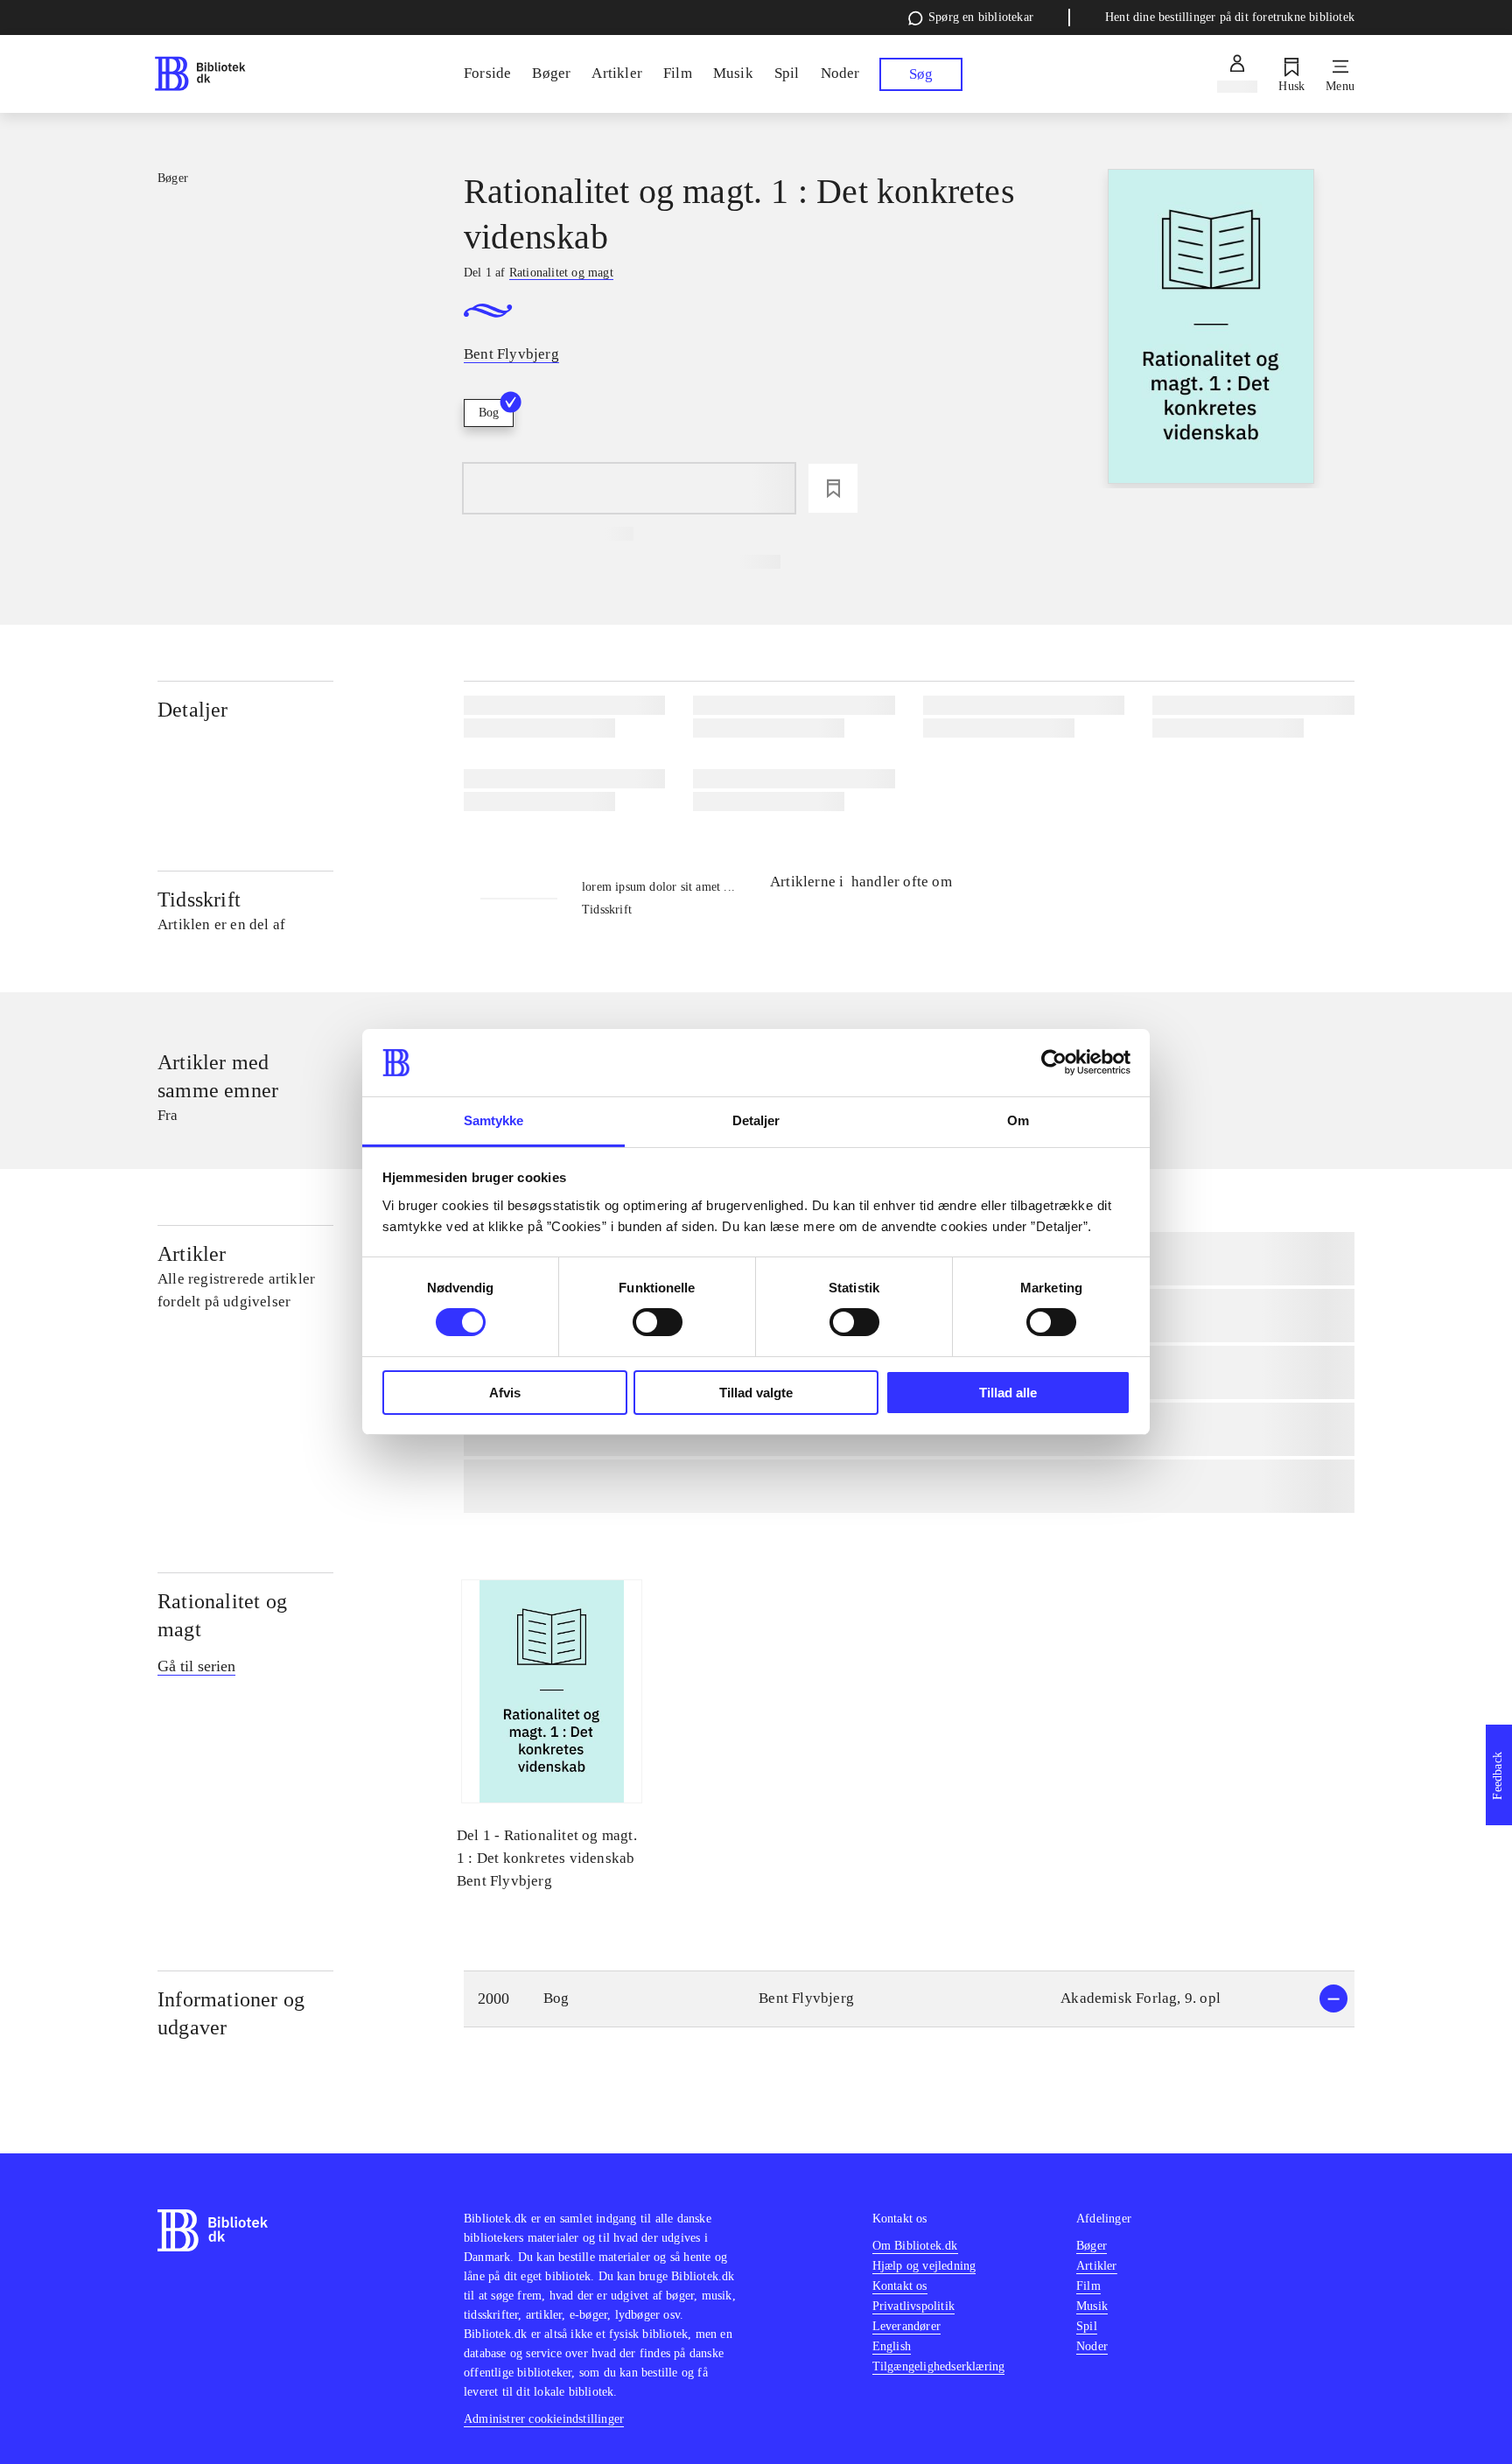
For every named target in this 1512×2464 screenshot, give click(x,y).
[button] (909, 1999)
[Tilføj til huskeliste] (833, 488)
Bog (489, 413)
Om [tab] (1018, 1120)
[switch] (658, 1322)
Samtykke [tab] (494, 1120)
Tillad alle (1008, 1393)
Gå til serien (196, 1666)
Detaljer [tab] (756, 1120)
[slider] (1211, 329)
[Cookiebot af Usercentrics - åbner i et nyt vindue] (1054, 1062)
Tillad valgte (756, 1393)
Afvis (505, 1393)
